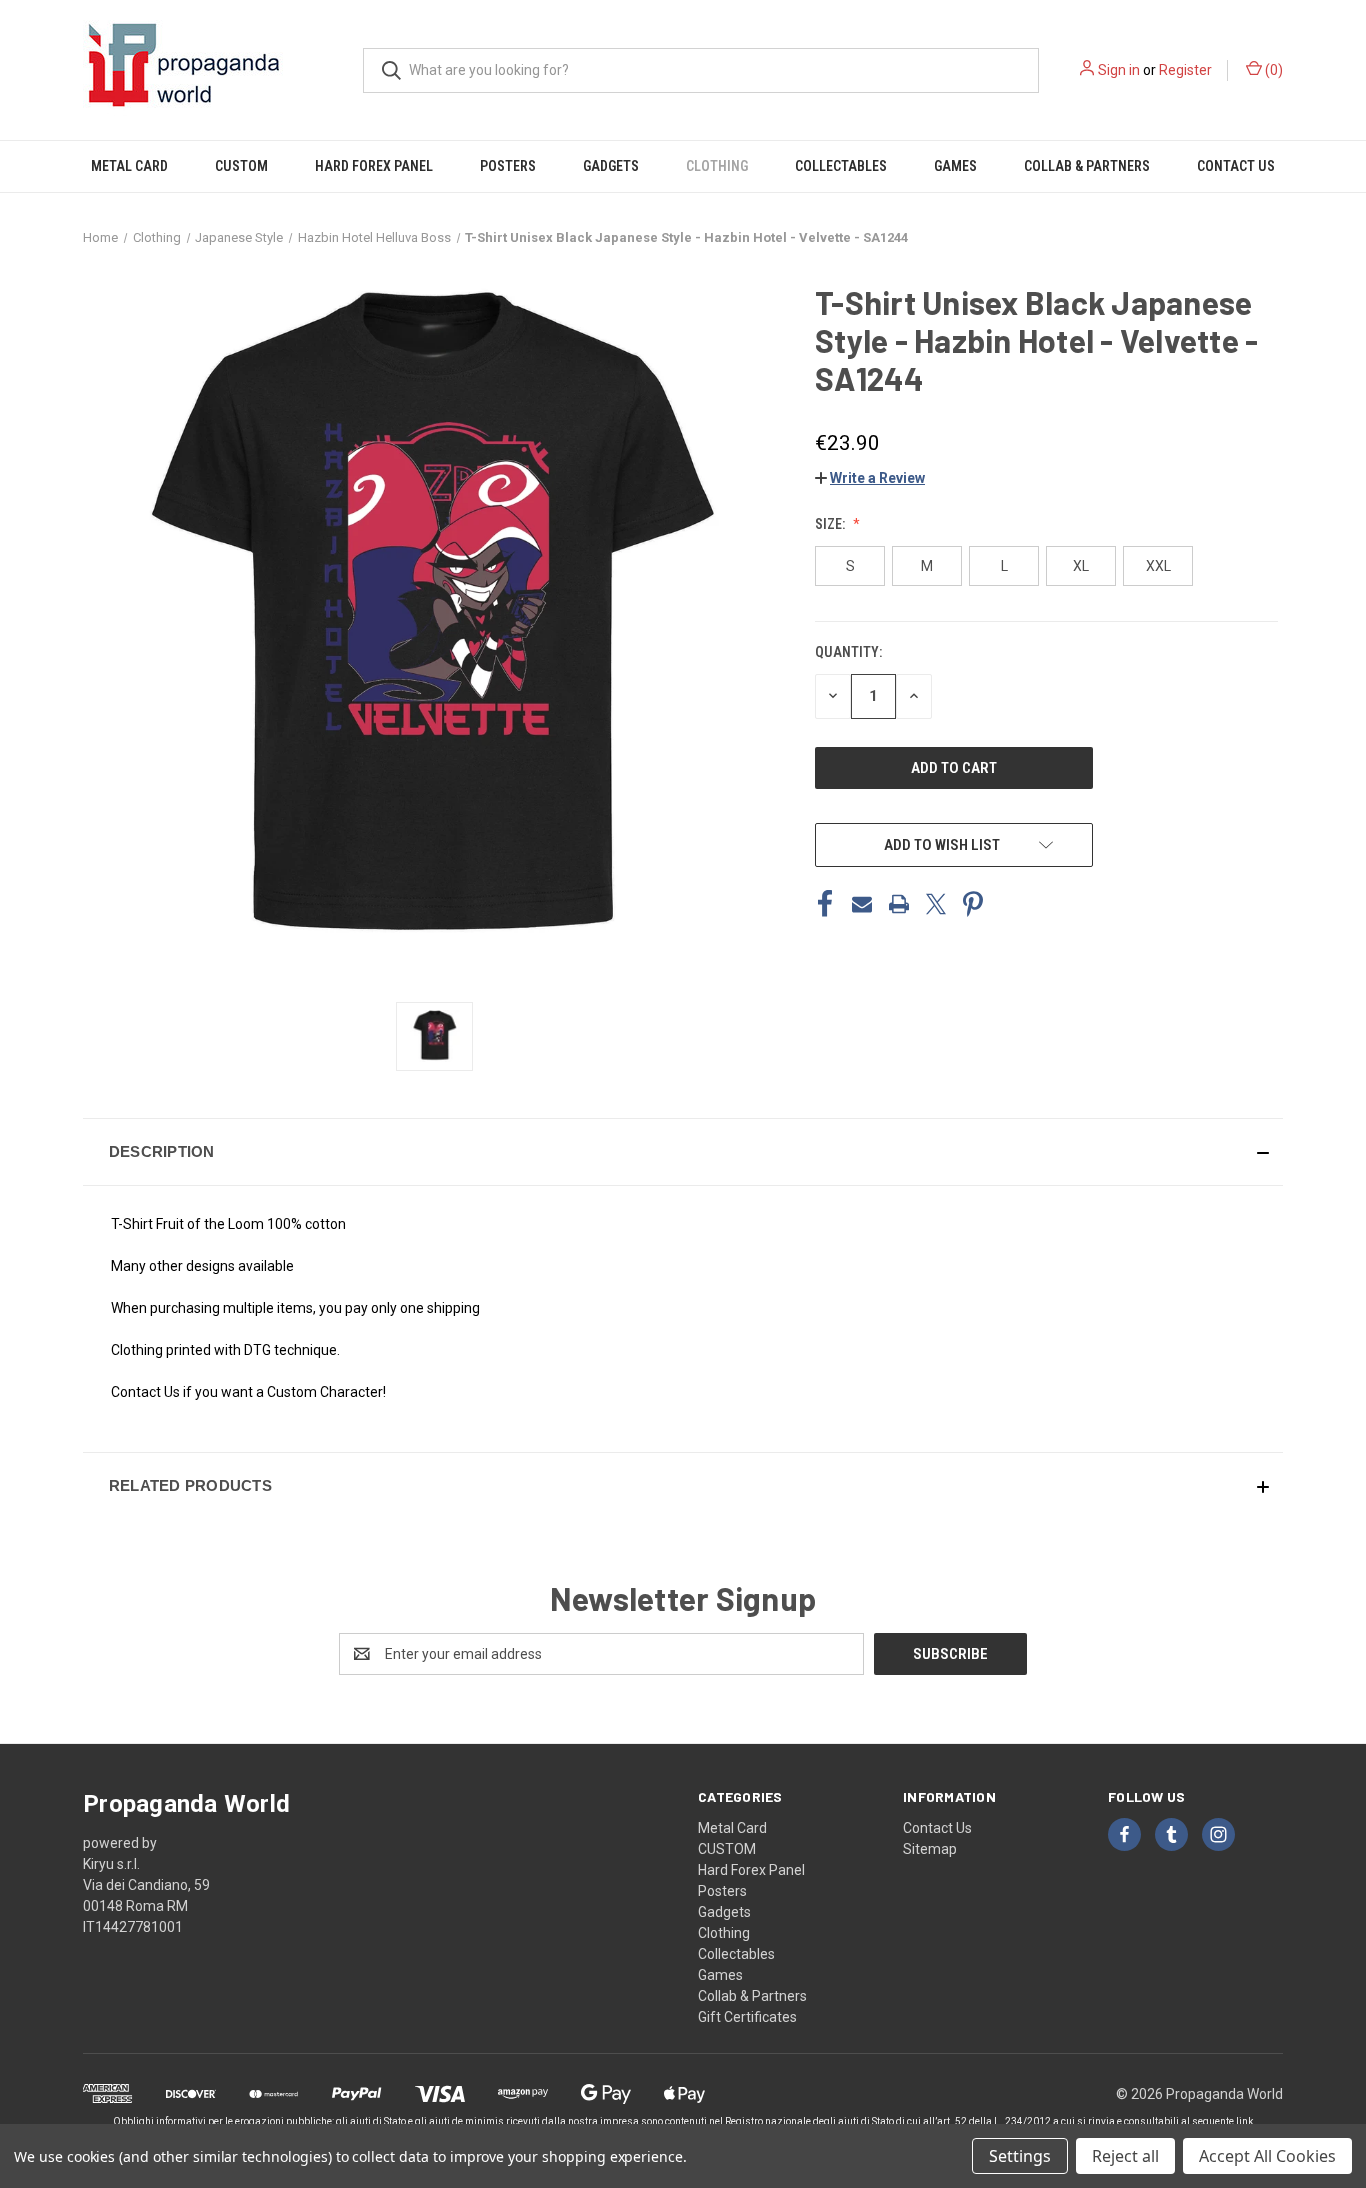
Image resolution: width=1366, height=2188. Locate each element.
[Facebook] (825, 904)
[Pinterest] (973, 904)
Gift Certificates (747, 2017)
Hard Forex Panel (374, 166)
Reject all (1125, 2156)
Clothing (717, 166)
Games (955, 166)
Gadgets (611, 166)
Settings (1020, 2156)
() (1272, 70)
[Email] (862, 904)
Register (1185, 70)
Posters (508, 166)
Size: (831, 524)
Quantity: (848, 652)
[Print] (899, 904)
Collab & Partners (1087, 166)
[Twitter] (936, 904)
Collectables (841, 166)
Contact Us (1236, 166)
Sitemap (930, 1849)
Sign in (1119, 70)
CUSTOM (241, 166)
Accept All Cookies (1267, 2156)
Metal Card (129, 166)
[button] (870, 478)
